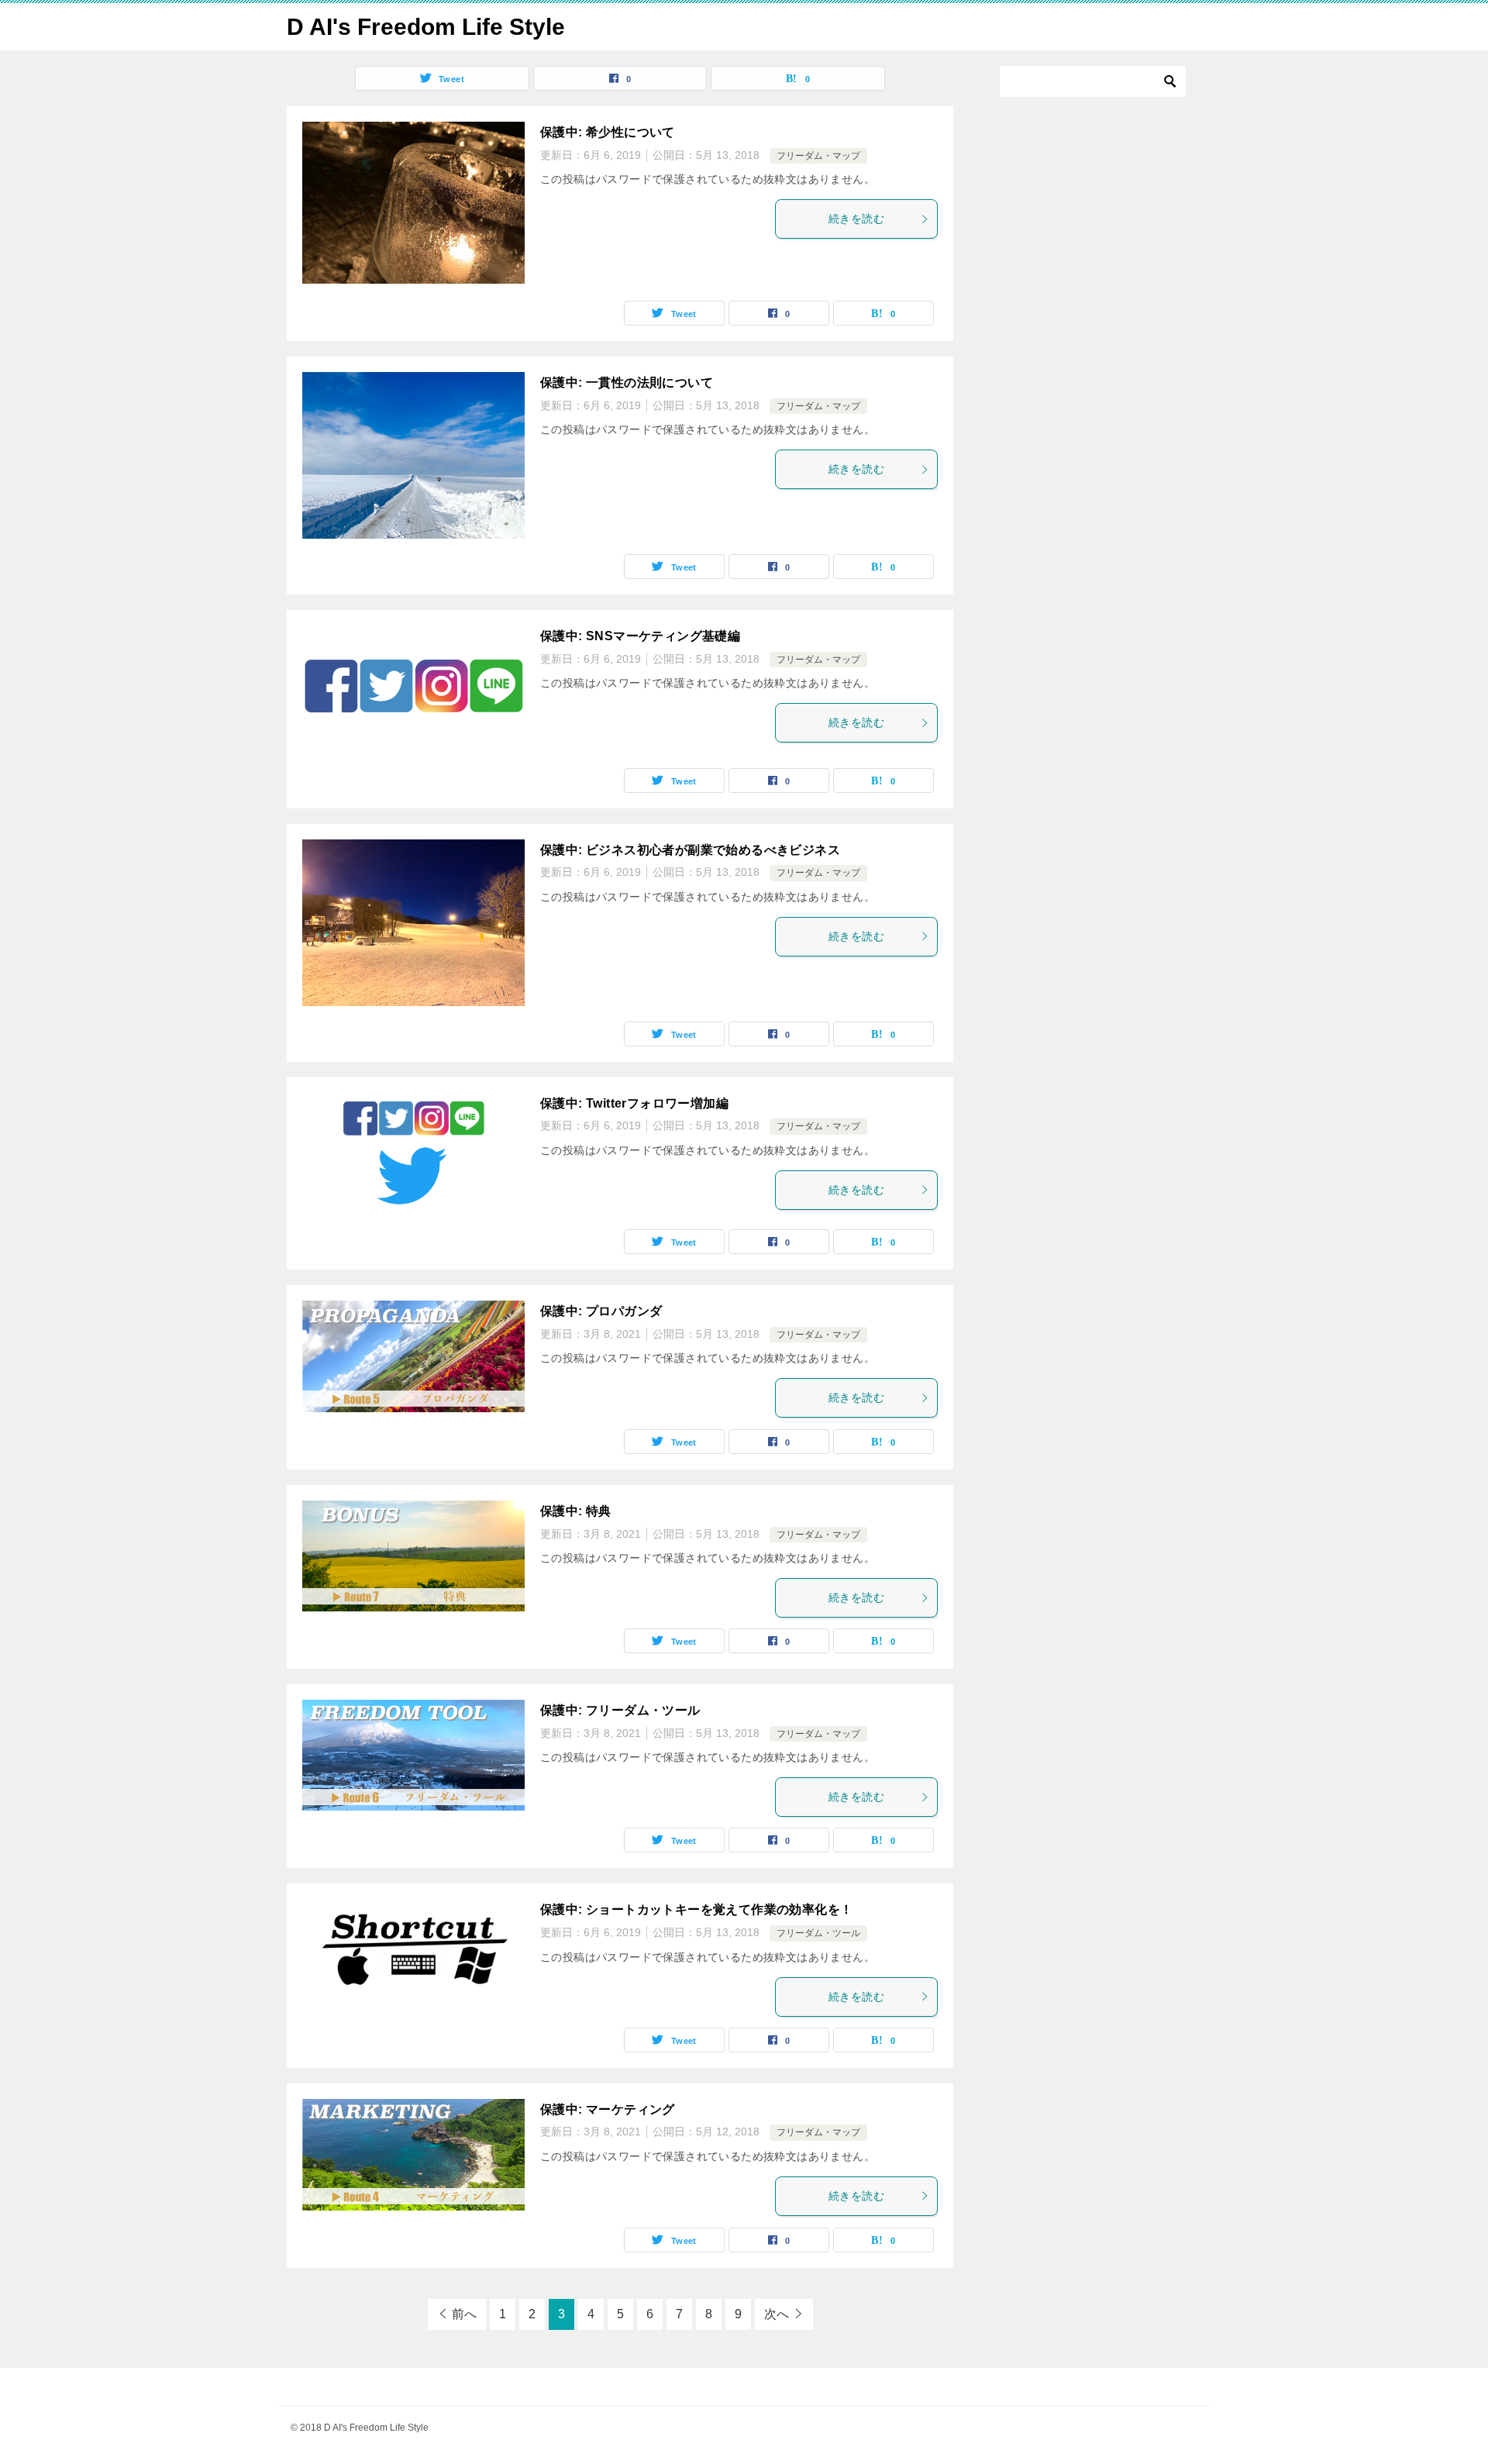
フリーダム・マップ (818, 156)
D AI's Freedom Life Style (426, 27)
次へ (777, 2314)
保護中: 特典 (576, 1511)
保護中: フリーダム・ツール (620, 1710)
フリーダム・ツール (818, 1933)
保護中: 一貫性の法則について (627, 383)
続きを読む (856, 219)
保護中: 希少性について (608, 132)
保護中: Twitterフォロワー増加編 (634, 1103)
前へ (464, 2314)
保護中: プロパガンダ (601, 1311)
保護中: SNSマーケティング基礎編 (640, 636)
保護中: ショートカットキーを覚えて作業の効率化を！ (696, 1909)
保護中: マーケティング (608, 2109)
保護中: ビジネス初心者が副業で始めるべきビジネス (690, 850)
